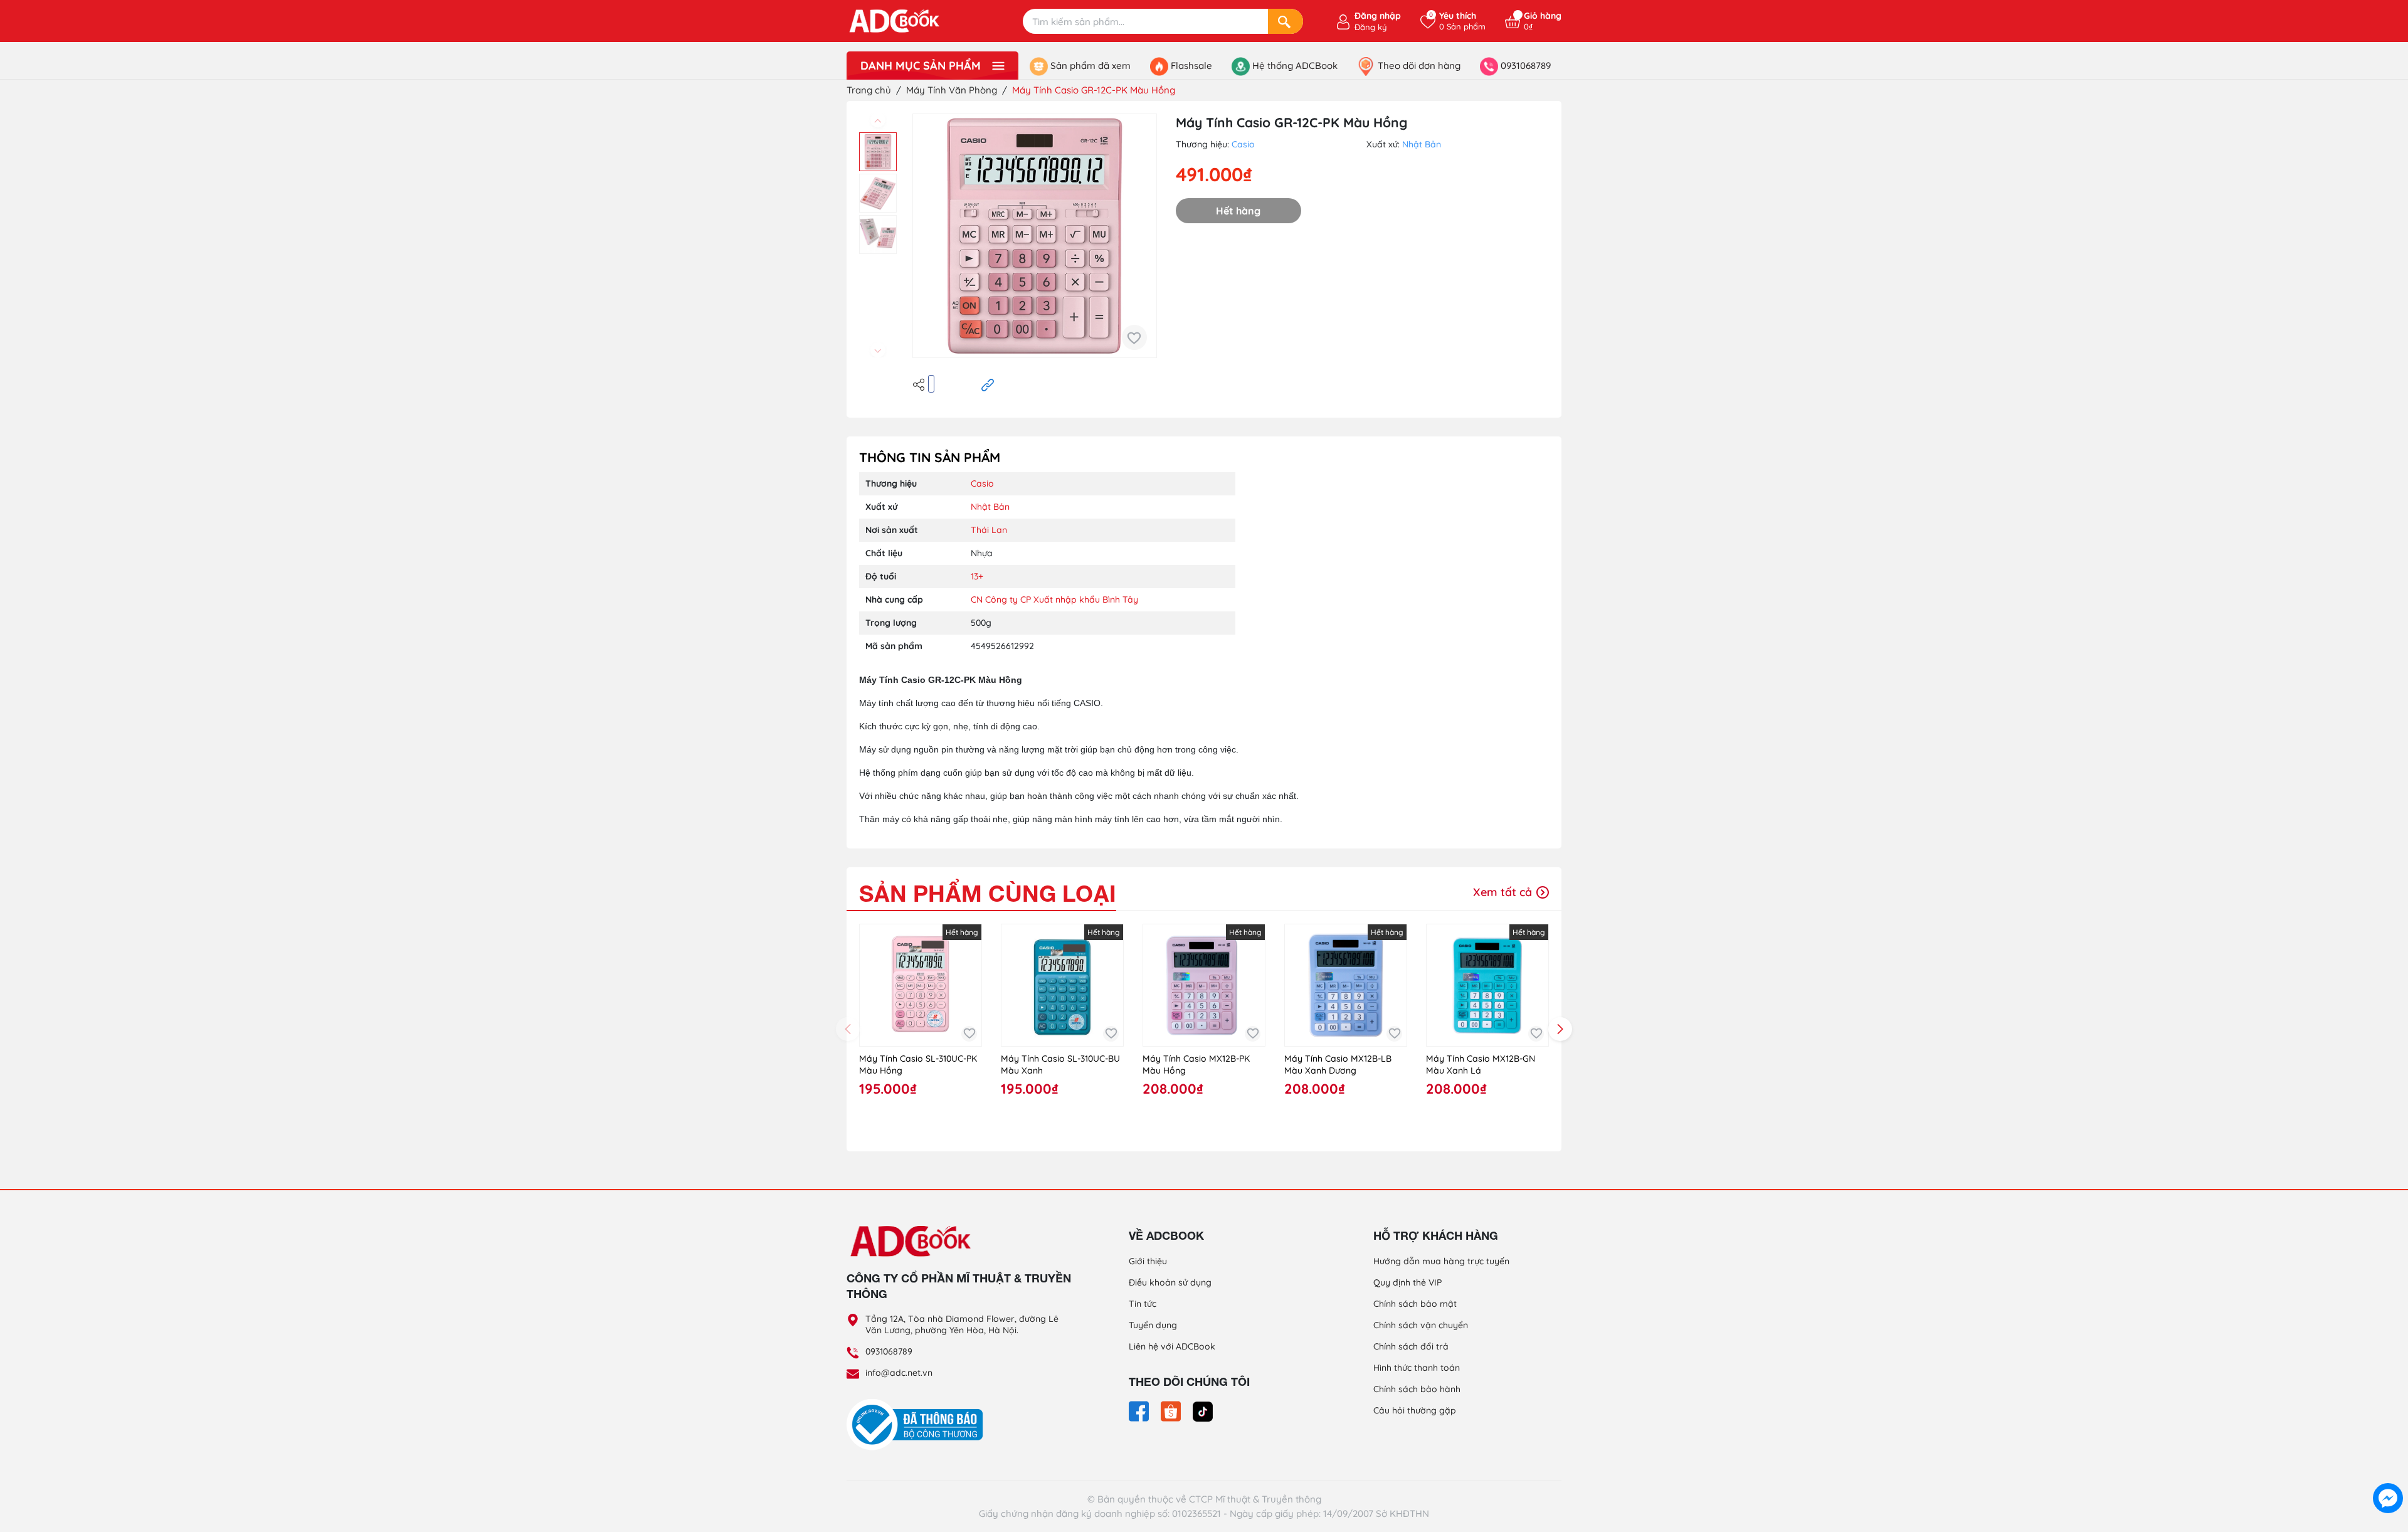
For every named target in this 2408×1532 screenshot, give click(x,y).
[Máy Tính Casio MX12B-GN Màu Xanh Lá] (1487, 985)
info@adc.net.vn (899, 1373)
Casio (1243, 144)
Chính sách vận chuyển (1421, 1325)
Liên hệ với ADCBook (1172, 1346)
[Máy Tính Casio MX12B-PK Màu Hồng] (1204, 985)
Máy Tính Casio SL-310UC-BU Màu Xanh (1060, 1065)
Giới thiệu (1148, 1261)
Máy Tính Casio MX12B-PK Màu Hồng (1196, 1065)
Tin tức (1143, 1304)
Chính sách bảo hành (1417, 1389)
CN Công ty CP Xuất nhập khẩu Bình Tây (1054, 600)
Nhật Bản (1422, 144)
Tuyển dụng (1153, 1325)
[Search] (1286, 21)
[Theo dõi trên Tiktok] (1203, 1410)
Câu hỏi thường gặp (1415, 1410)
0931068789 (889, 1351)
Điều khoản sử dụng (1170, 1282)
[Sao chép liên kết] (988, 384)
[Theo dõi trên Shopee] (1172, 1410)
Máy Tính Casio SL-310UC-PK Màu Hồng (918, 1065)
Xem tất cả (1504, 892)
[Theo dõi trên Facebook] (1140, 1410)
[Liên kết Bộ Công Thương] (918, 1424)
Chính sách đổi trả (1411, 1346)
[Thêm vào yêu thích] (1134, 337)
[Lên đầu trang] (2388, 1469)
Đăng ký (1370, 27)
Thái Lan (989, 530)
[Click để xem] (1035, 236)
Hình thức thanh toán (1417, 1368)
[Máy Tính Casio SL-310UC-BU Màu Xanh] (1062, 985)
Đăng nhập (1378, 16)
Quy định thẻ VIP (1407, 1282)
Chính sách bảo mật (1415, 1304)
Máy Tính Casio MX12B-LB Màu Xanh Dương (1338, 1065)
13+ (977, 576)
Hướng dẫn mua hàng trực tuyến (1441, 1261)
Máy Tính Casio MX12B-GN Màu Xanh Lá (1481, 1065)
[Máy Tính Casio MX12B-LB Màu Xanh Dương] (1346, 985)
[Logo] (959, 1240)
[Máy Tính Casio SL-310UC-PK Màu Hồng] (921, 985)
